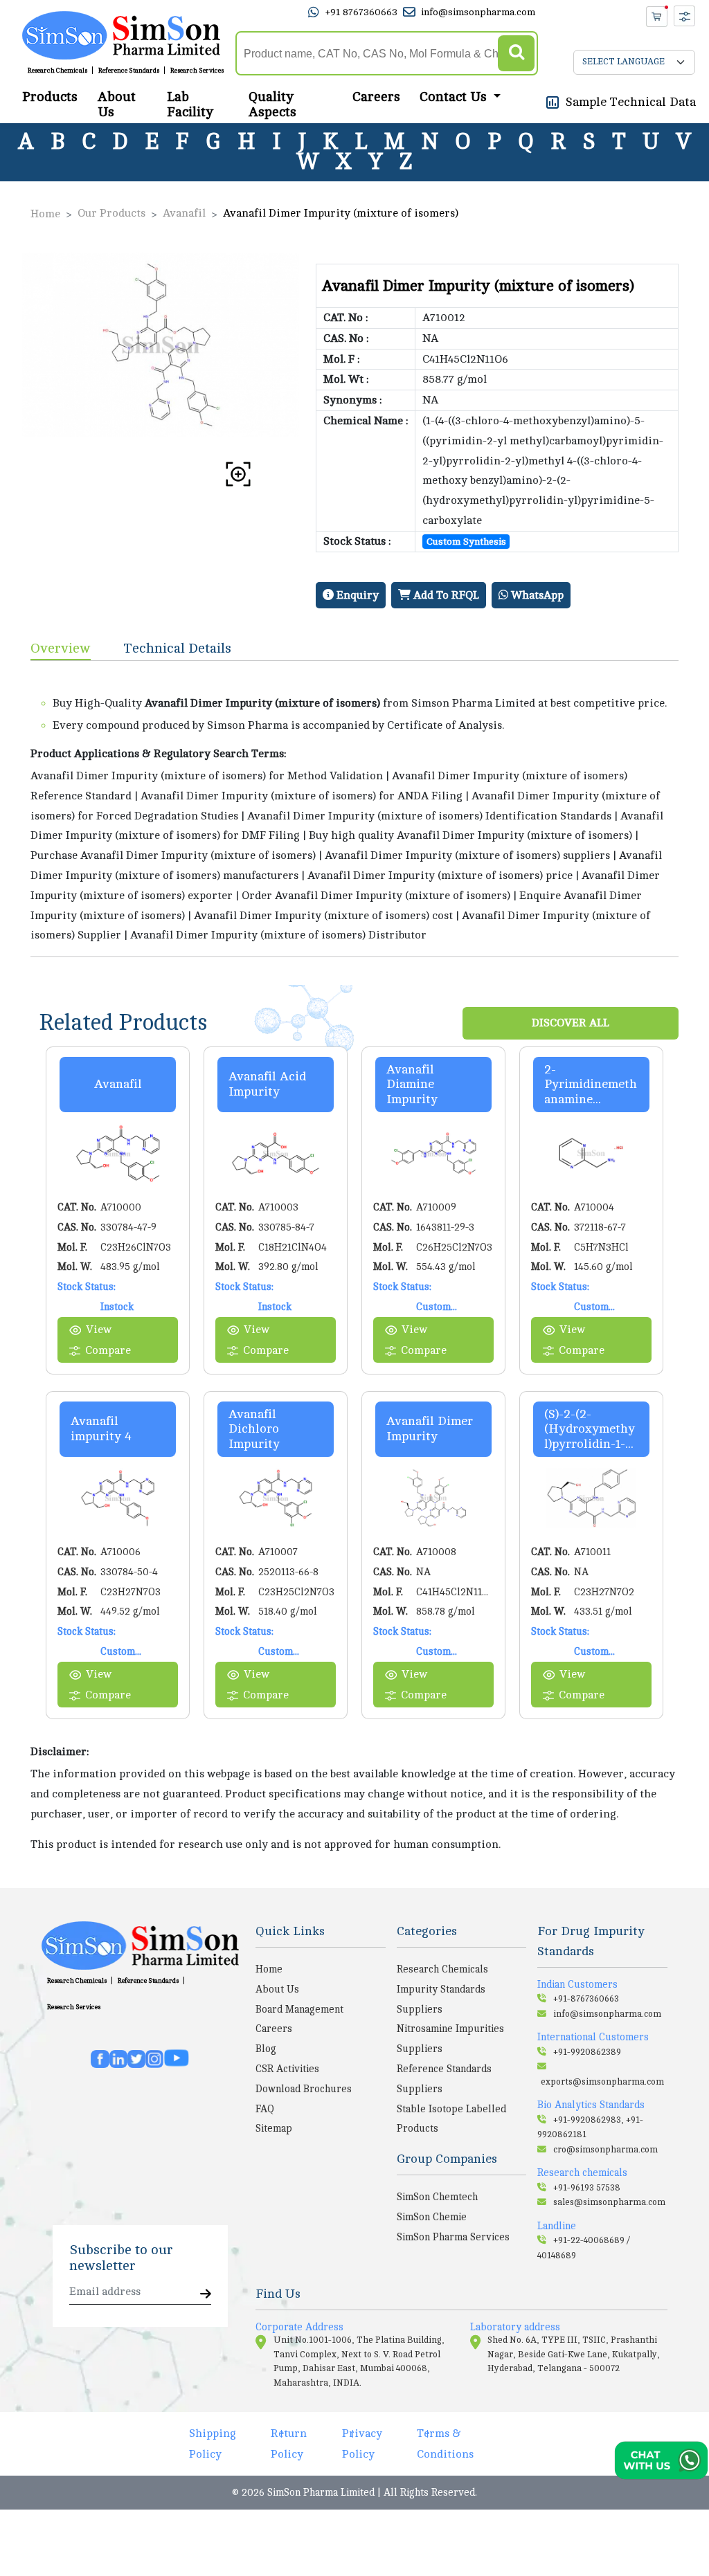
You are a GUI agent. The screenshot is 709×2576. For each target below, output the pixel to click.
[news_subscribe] (206, 2295)
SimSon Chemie (432, 2217)
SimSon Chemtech (437, 2197)
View (99, 1330)
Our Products (111, 213)
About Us (117, 105)
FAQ (265, 2109)
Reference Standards (129, 71)
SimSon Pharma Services (453, 2237)
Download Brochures (304, 2089)
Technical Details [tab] (178, 648)
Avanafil (184, 213)
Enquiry (356, 595)
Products (50, 97)
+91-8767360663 (586, 1999)
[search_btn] (516, 54)
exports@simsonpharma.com (602, 2082)
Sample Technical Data (631, 102)
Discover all (571, 1023)
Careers (376, 97)
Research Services (197, 71)
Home (45, 214)
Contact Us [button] (455, 97)
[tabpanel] (354, 809)
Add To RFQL (445, 595)
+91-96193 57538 (587, 2188)
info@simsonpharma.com (478, 12)
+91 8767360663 (361, 12)
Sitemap (274, 2128)
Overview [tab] (61, 648)
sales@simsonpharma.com (609, 2202)
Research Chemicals (57, 71)
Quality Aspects (272, 105)
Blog (266, 2049)
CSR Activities (287, 2069)
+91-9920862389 (587, 2052)
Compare (108, 1350)
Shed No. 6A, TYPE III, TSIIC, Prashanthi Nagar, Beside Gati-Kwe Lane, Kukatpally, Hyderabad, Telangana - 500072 (574, 2354)
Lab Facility (190, 105)
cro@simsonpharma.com (605, 2150)
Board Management (299, 2009)
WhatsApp (536, 595)
